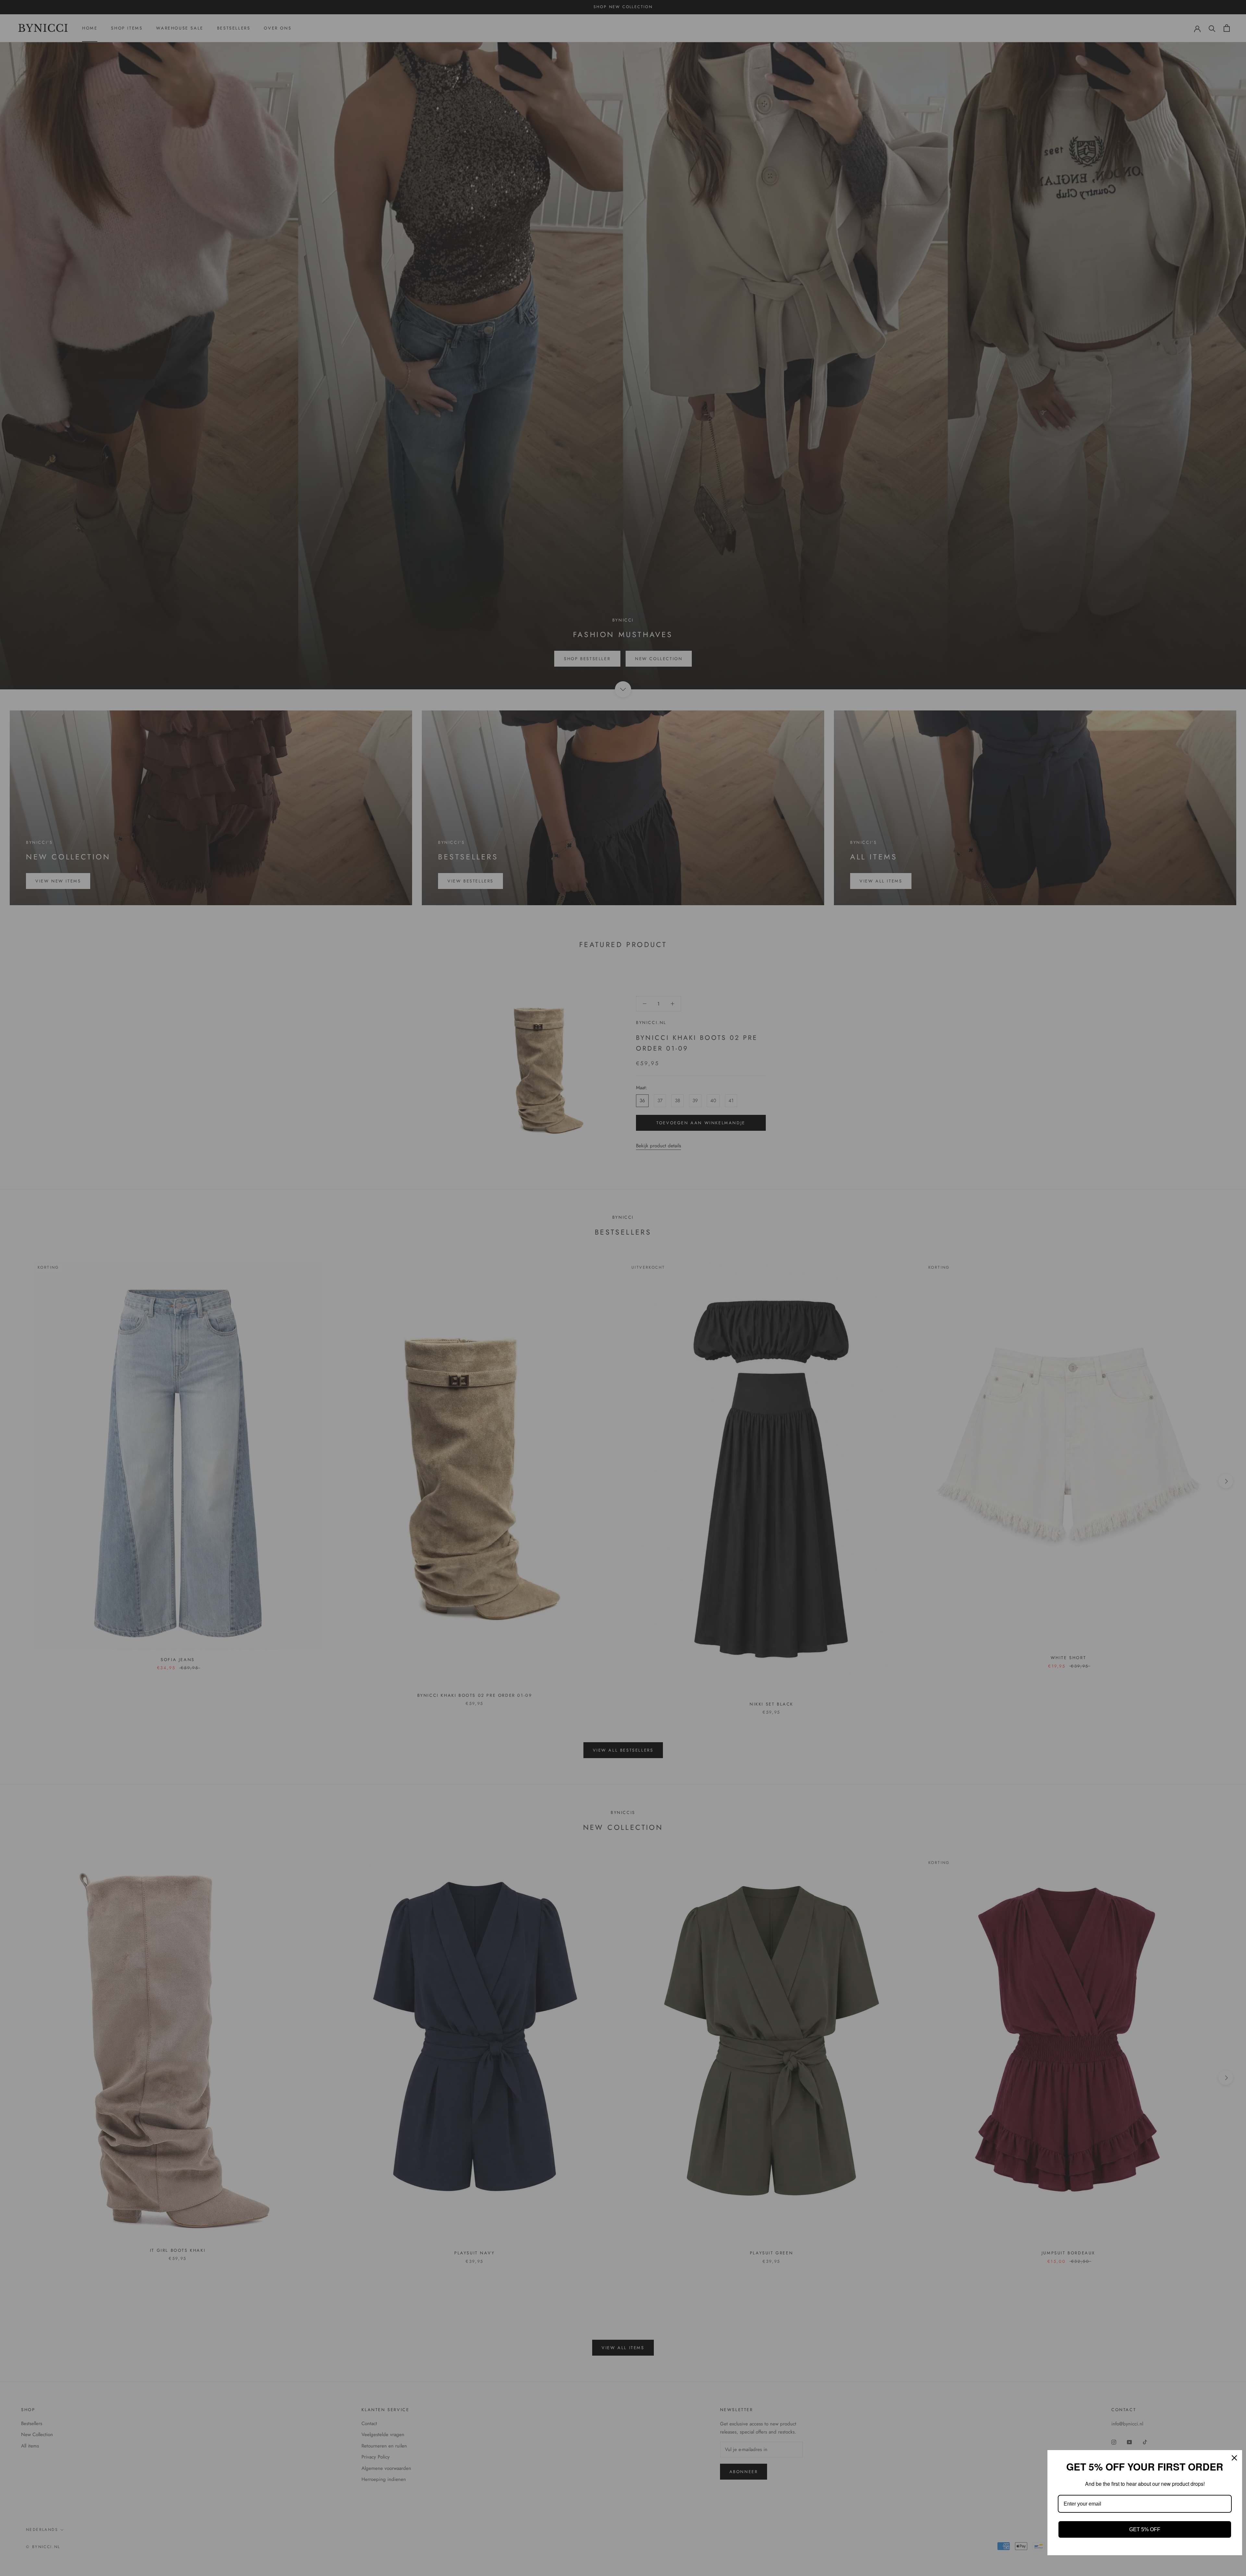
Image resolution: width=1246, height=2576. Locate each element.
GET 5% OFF (1145, 2529)
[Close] (1234, 2458)
